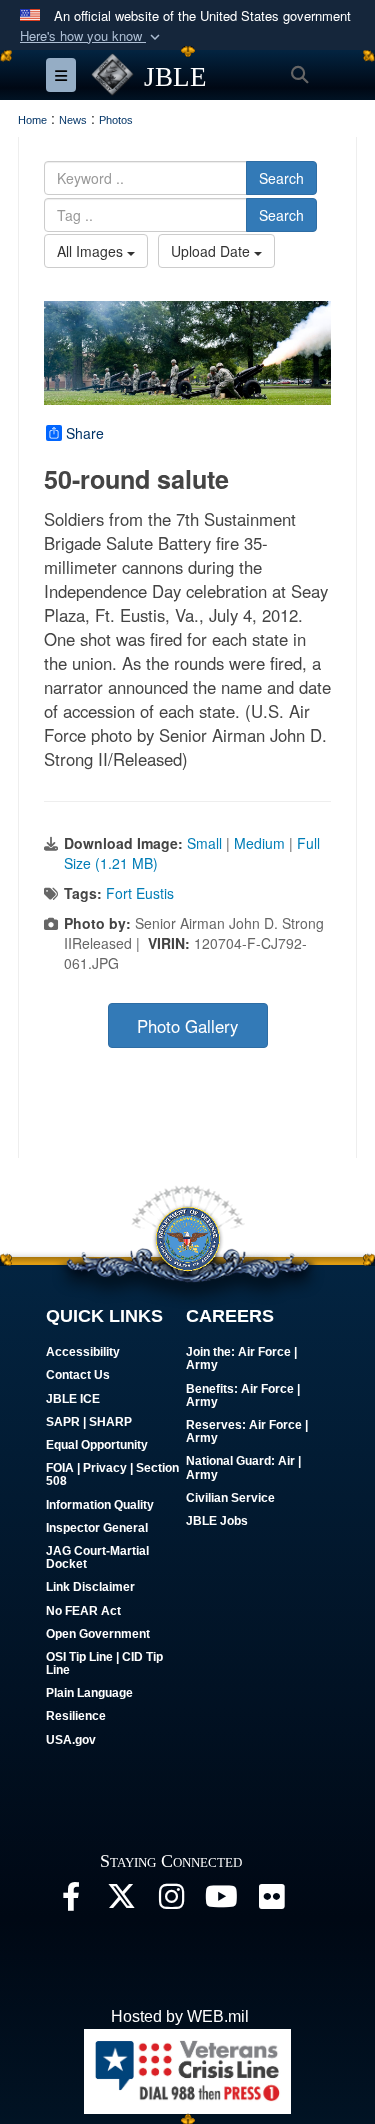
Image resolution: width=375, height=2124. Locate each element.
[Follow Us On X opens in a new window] (121, 1901)
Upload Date (212, 251)
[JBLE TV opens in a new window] (221, 1901)
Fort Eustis (140, 893)
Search (281, 178)
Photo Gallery (187, 1026)
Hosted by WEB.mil (180, 2016)
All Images (92, 251)
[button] (92, 36)
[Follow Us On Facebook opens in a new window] (71, 1901)
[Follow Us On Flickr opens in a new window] (271, 1901)
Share (85, 433)
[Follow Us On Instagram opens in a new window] (171, 1901)
